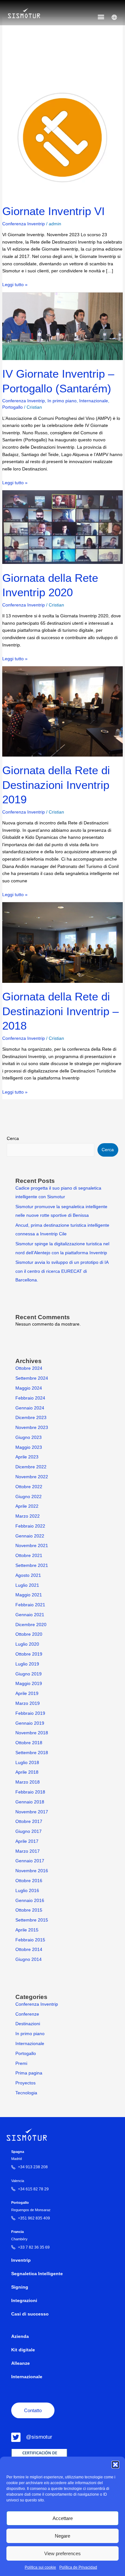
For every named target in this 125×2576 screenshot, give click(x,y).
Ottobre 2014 (29, 1950)
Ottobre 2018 (29, 1743)
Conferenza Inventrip (24, 224)
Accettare (63, 2518)
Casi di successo (30, 2314)
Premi (21, 2063)
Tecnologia (26, 2093)
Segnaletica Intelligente (37, 2274)
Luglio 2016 (27, 1891)
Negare (63, 2536)
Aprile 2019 (27, 1693)
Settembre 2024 (32, 1378)
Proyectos (25, 2083)
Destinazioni (28, 2024)
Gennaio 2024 (30, 1408)
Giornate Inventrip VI (54, 211)
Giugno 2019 (29, 1674)
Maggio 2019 (29, 1684)
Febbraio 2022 (30, 1526)
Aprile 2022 (27, 1506)
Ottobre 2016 (29, 1881)
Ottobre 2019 (29, 1654)
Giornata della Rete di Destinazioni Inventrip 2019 (56, 785)
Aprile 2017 (27, 1841)
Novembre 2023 (32, 1428)
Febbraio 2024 (30, 1398)
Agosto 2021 (28, 1575)
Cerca (13, 1139)
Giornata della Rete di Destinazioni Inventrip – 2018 (60, 1011)
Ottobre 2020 (29, 1634)
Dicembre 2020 (31, 1625)
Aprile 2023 (27, 1457)
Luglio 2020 (27, 1644)
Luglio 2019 (27, 1664)
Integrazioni (24, 2301)
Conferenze (27, 2014)
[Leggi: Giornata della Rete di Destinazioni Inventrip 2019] (62, 711)
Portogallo (13, 407)
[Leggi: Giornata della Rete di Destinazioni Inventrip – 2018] (62, 942)
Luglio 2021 (27, 1585)
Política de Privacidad (78, 2567)
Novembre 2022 (32, 1477)
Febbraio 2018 (30, 1792)
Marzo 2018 (28, 1782)
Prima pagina (29, 2073)
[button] (115, 2465)
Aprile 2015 (27, 1930)
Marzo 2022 (28, 1516)
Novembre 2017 (32, 1812)
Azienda (20, 2336)
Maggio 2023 (29, 1447)
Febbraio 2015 (30, 1940)
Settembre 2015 (32, 1920)
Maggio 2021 (29, 1595)
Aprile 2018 (27, 1772)
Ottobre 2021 (29, 1556)
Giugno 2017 (29, 1831)
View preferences (63, 2553)
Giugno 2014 (29, 1959)
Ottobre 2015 (29, 1910)
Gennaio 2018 (30, 1802)
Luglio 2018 (27, 1763)
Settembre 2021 (32, 1565)
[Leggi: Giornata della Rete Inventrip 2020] (62, 527)
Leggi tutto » (15, 284)
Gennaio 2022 (30, 1536)
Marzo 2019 (28, 1703)
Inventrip (21, 2260)
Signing (20, 2287)
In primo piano (62, 401)
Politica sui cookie (40, 2567)
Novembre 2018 (32, 1733)
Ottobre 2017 (29, 1822)
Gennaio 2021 (30, 1615)
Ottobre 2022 (29, 1487)
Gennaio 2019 (30, 1723)
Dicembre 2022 (31, 1467)
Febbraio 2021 (30, 1605)
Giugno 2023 (29, 1437)
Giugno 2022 (29, 1497)
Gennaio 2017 (30, 1861)
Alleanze (21, 2363)
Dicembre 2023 (31, 1418)
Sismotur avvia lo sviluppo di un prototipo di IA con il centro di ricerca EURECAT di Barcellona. (62, 1271)
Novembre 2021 (32, 1546)
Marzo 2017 (28, 1851)
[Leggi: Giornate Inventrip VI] (62, 137)
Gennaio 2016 (30, 1901)
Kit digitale (23, 2350)
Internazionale (94, 401)
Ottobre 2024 (29, 1368)
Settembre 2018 (32, 1753)
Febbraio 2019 (30, 1713)
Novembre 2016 (32, 1871)
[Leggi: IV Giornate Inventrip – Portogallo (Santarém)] (62, 326)
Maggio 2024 (29, 1388)
